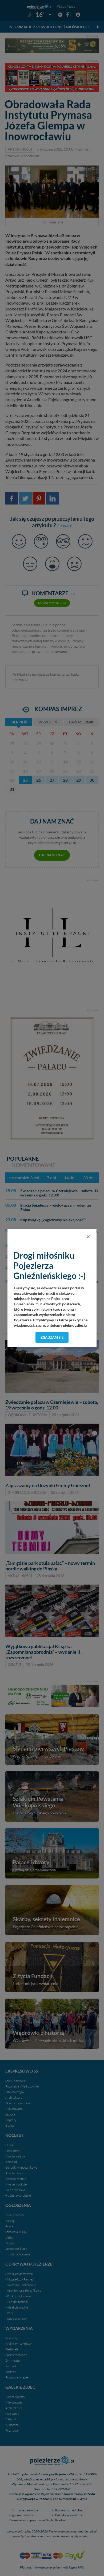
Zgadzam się (52, 1337)
